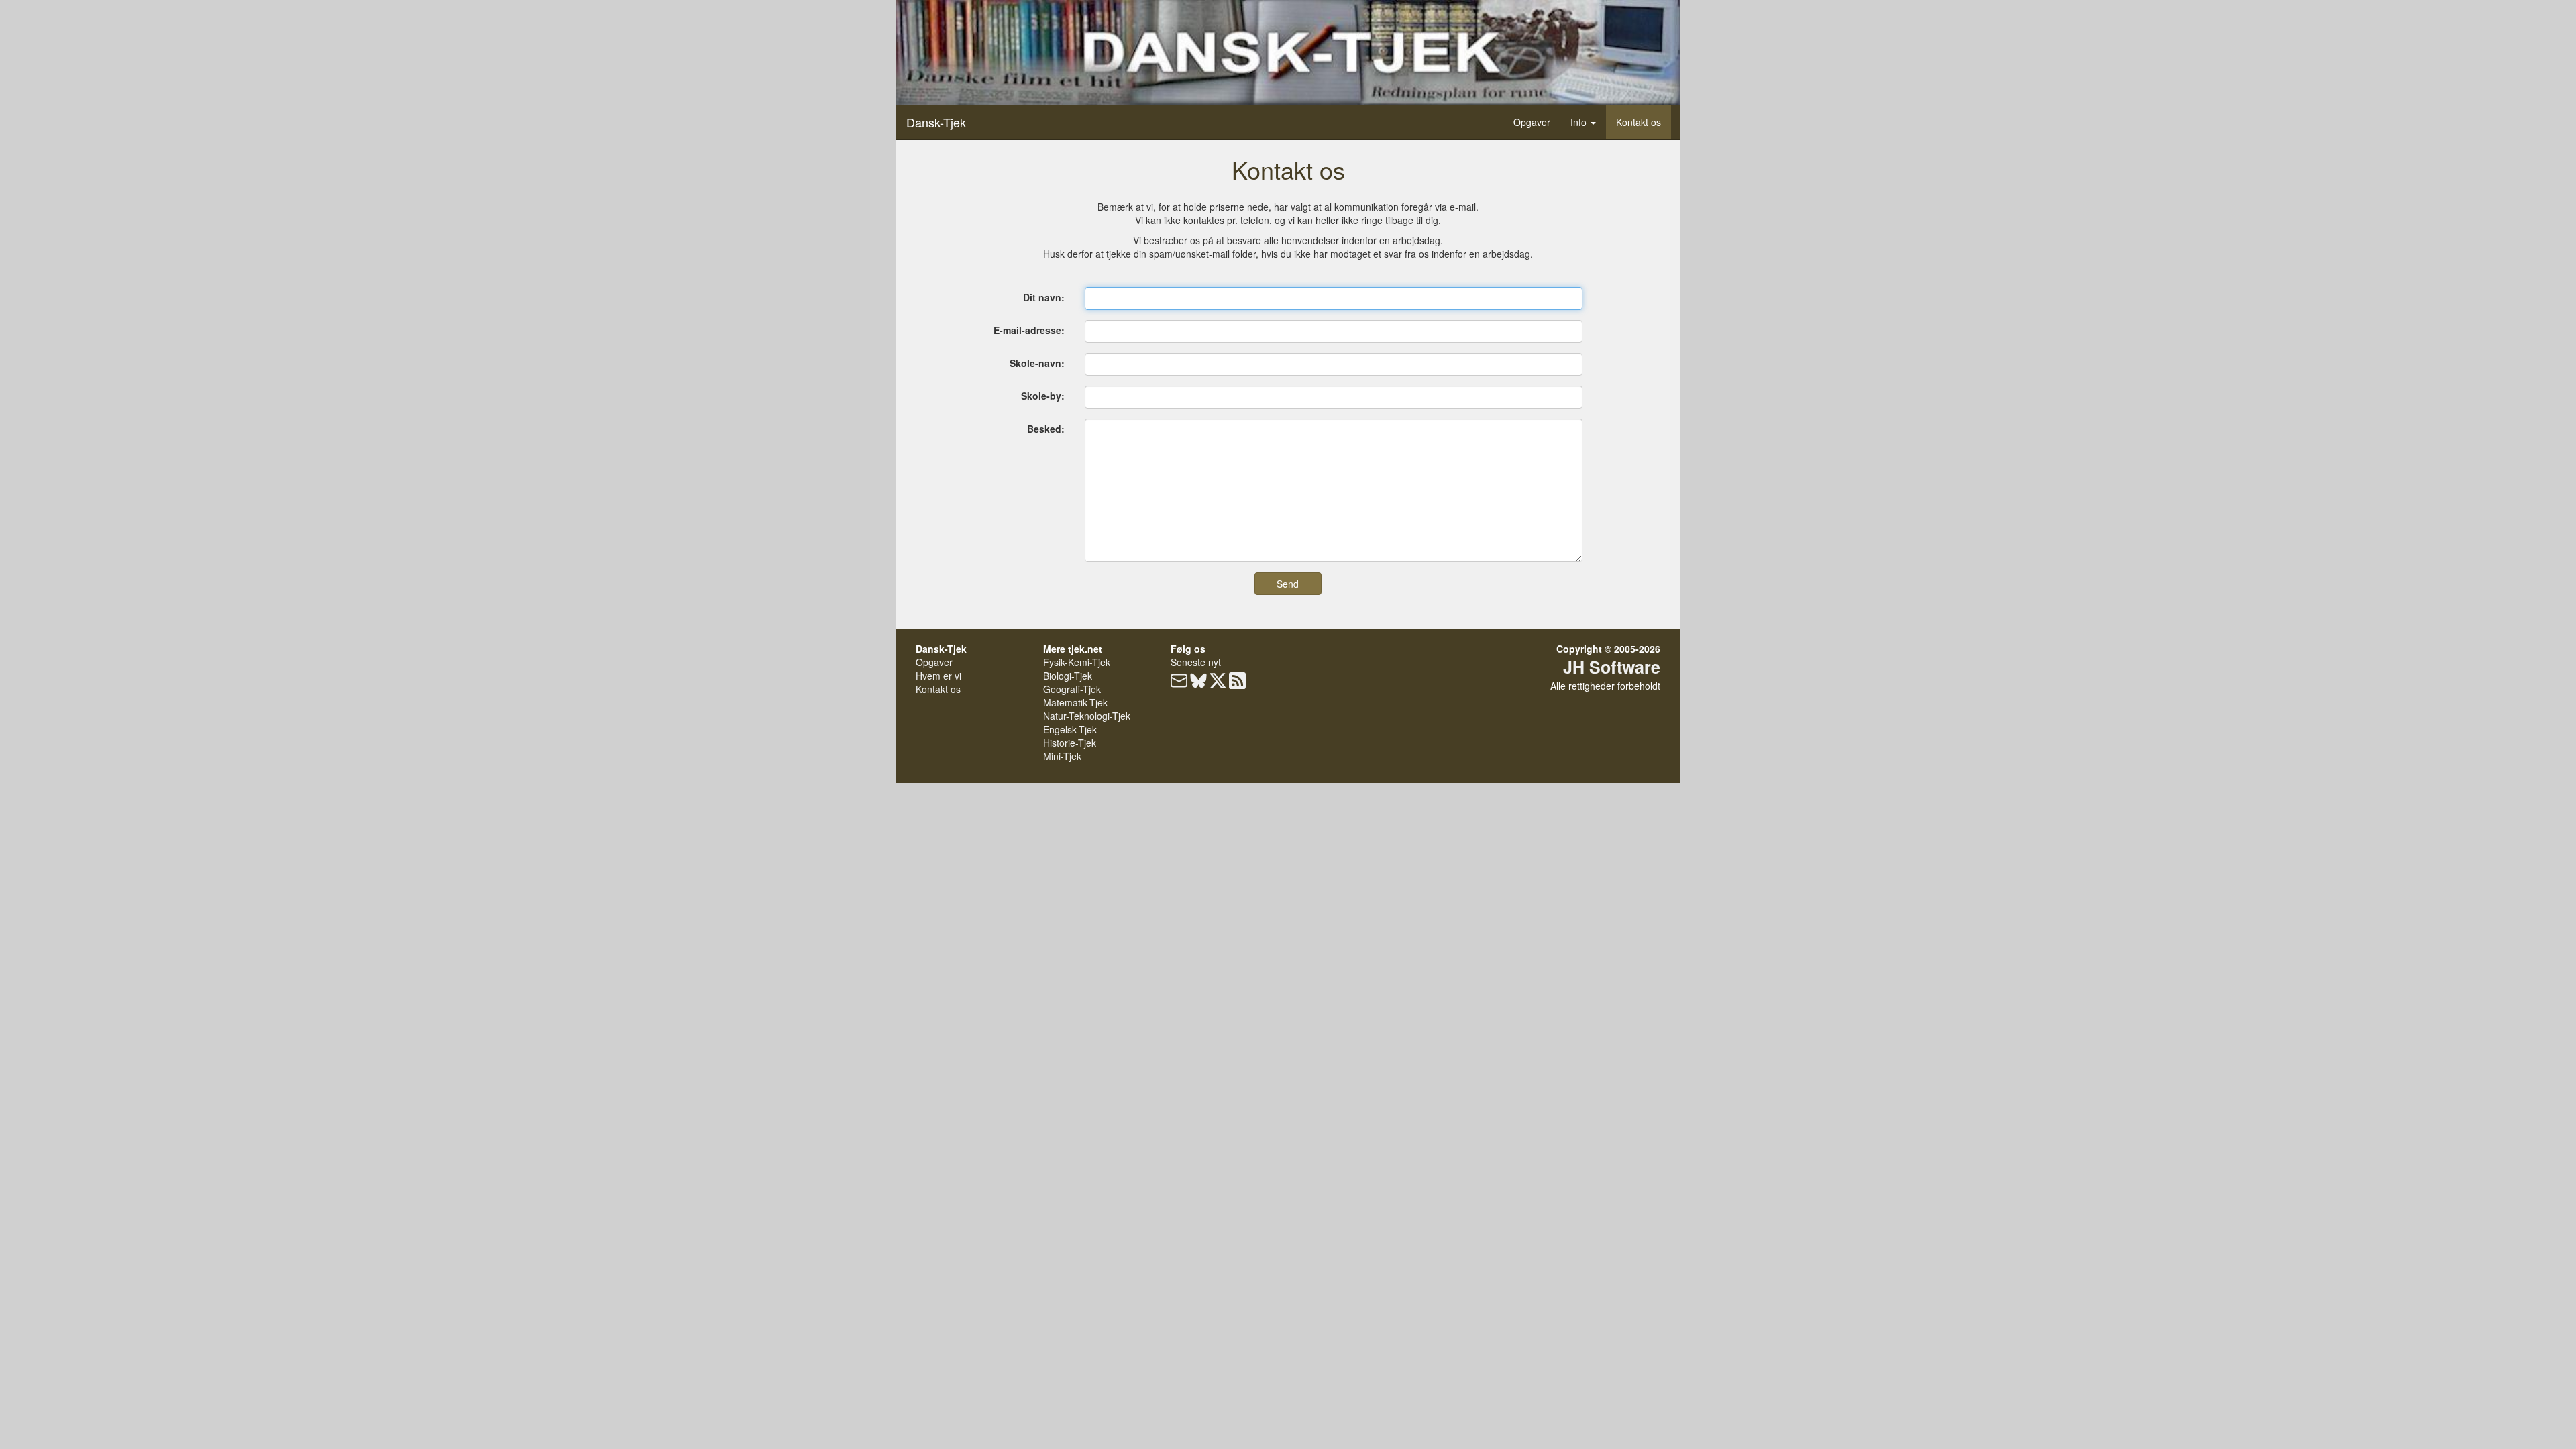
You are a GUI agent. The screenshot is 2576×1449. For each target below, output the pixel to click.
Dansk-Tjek (936, 122)
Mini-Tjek (1062, 756)
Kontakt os (1639, 122)
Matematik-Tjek (1075, 702)
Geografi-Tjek (1072, 689)
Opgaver (1532, 122)
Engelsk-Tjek (1070, 729)
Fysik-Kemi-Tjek (1077, 662)
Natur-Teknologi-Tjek (1087, 716)
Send (1288, 584)
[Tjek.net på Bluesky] (1198, 683)
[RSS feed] (1237, 683)
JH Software (1612, 667)
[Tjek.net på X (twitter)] (1218, 683)
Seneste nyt (1196, 662)
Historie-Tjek (1070, 743)
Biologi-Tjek (1068, 676)
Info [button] (1580, 122)
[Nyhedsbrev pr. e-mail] (1179, 683)
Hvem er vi (938, 676)
